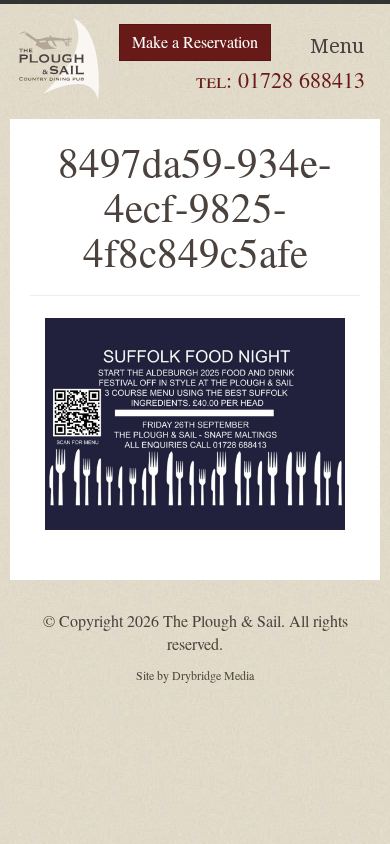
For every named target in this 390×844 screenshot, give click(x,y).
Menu (337, 46)
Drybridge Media (213, 675)
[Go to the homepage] (60, 59)
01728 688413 (301, 79)
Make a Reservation (195, 41)
